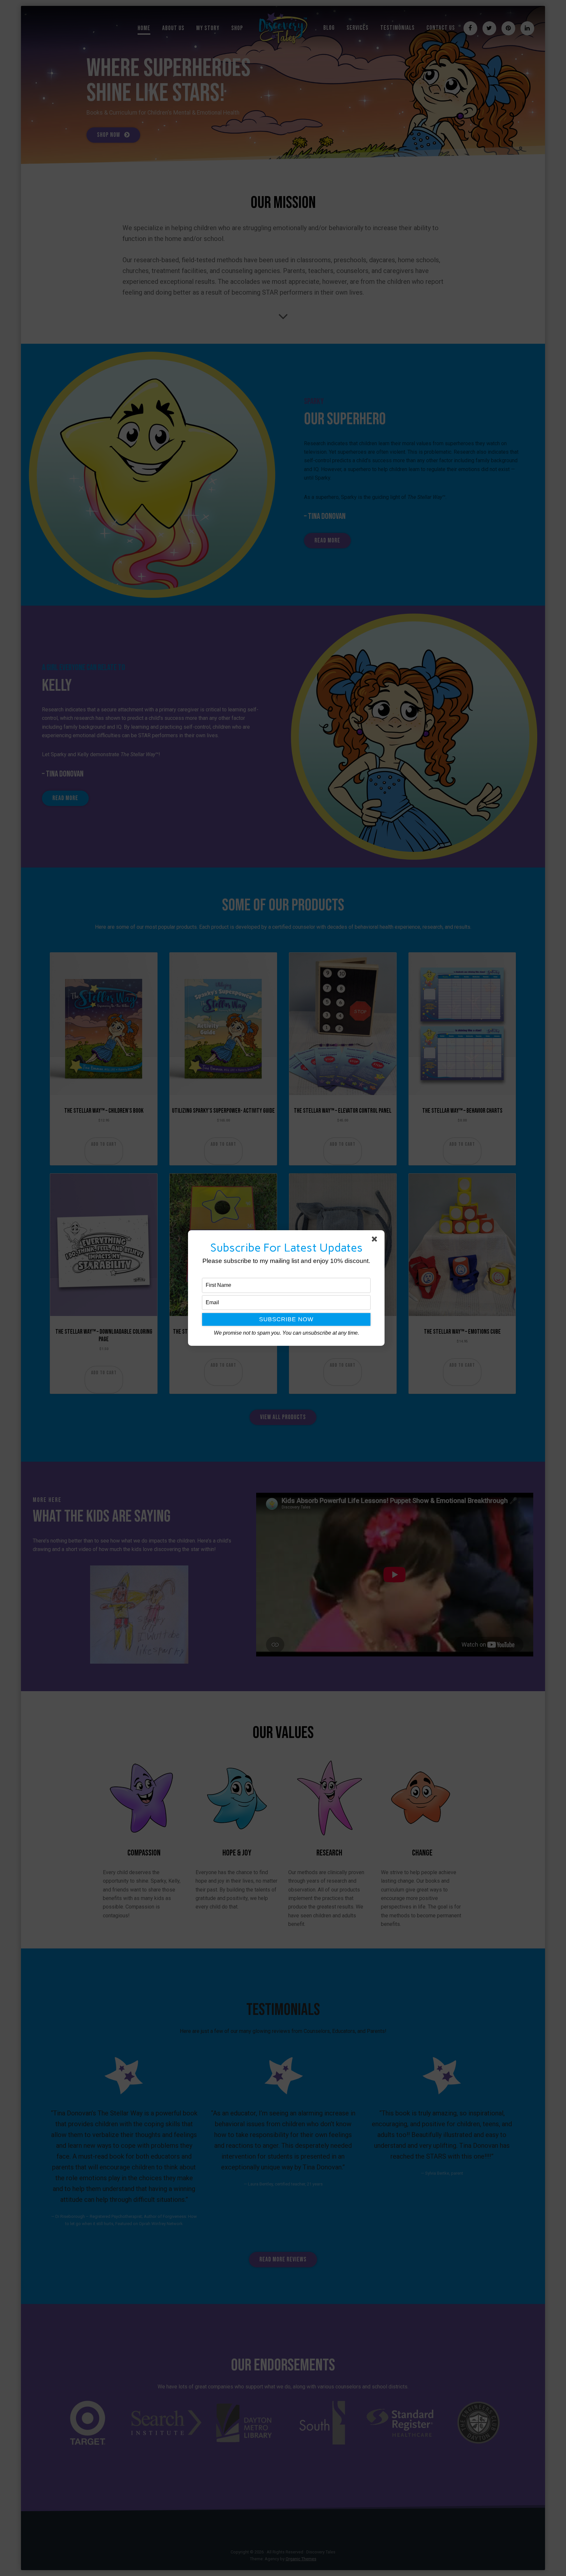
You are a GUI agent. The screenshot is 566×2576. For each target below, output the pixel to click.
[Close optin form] (376, 1240)
